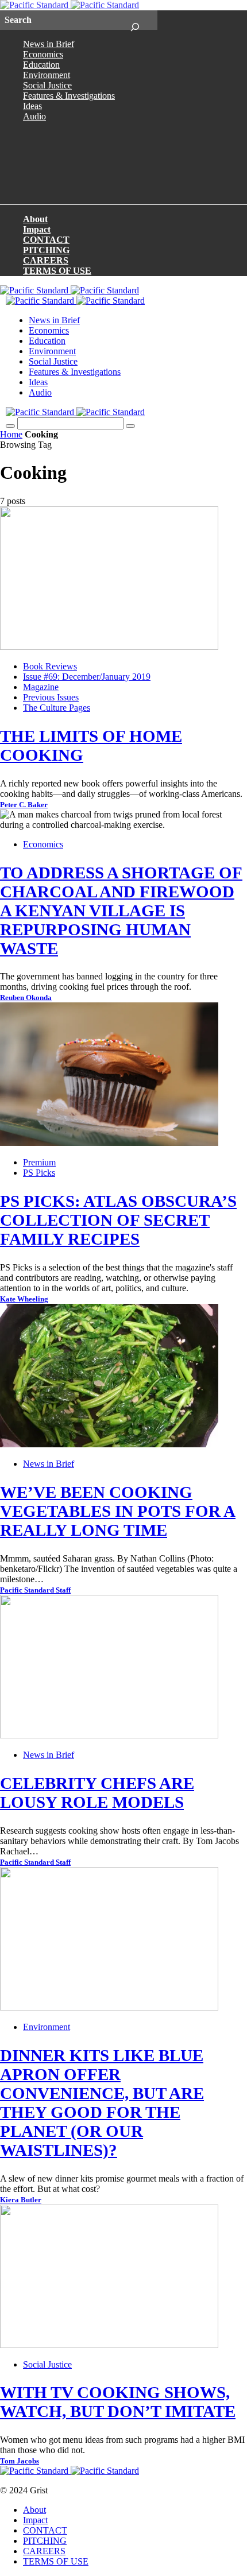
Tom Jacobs (20, 2461)
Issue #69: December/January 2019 (87, 677)
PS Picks (39, 1173)
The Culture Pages (57, 708)
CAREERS (46, 260)
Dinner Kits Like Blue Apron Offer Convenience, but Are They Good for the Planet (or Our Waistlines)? (102, 2103)
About (35, 219)
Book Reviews (50, 666)
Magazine (41, 687)
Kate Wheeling (24, 1299)
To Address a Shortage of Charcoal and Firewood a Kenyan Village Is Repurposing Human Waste (121, 911)
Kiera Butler (21, 2200)
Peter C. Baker (24, 805)
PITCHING (46, 250)
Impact (37, 229)
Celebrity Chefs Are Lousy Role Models (97, 1793)
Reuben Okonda (26, 998)
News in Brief (49, 44)
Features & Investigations (69, 96)
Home (11, 434)
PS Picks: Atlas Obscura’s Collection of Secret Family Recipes (118, 1220)
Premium (39, 1162)
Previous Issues (51, 697)
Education (41, 65)
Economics (43, 54)
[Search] (135, 20)
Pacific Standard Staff (35, 1590)
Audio (34, 116)
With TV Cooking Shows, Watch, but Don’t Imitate (118, 2402)
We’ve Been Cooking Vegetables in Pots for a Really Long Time (118, 1511)
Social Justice (47, 85)
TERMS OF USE (57, 271)
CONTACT (46, 240)
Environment (47, 75)
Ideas (32, 106)
